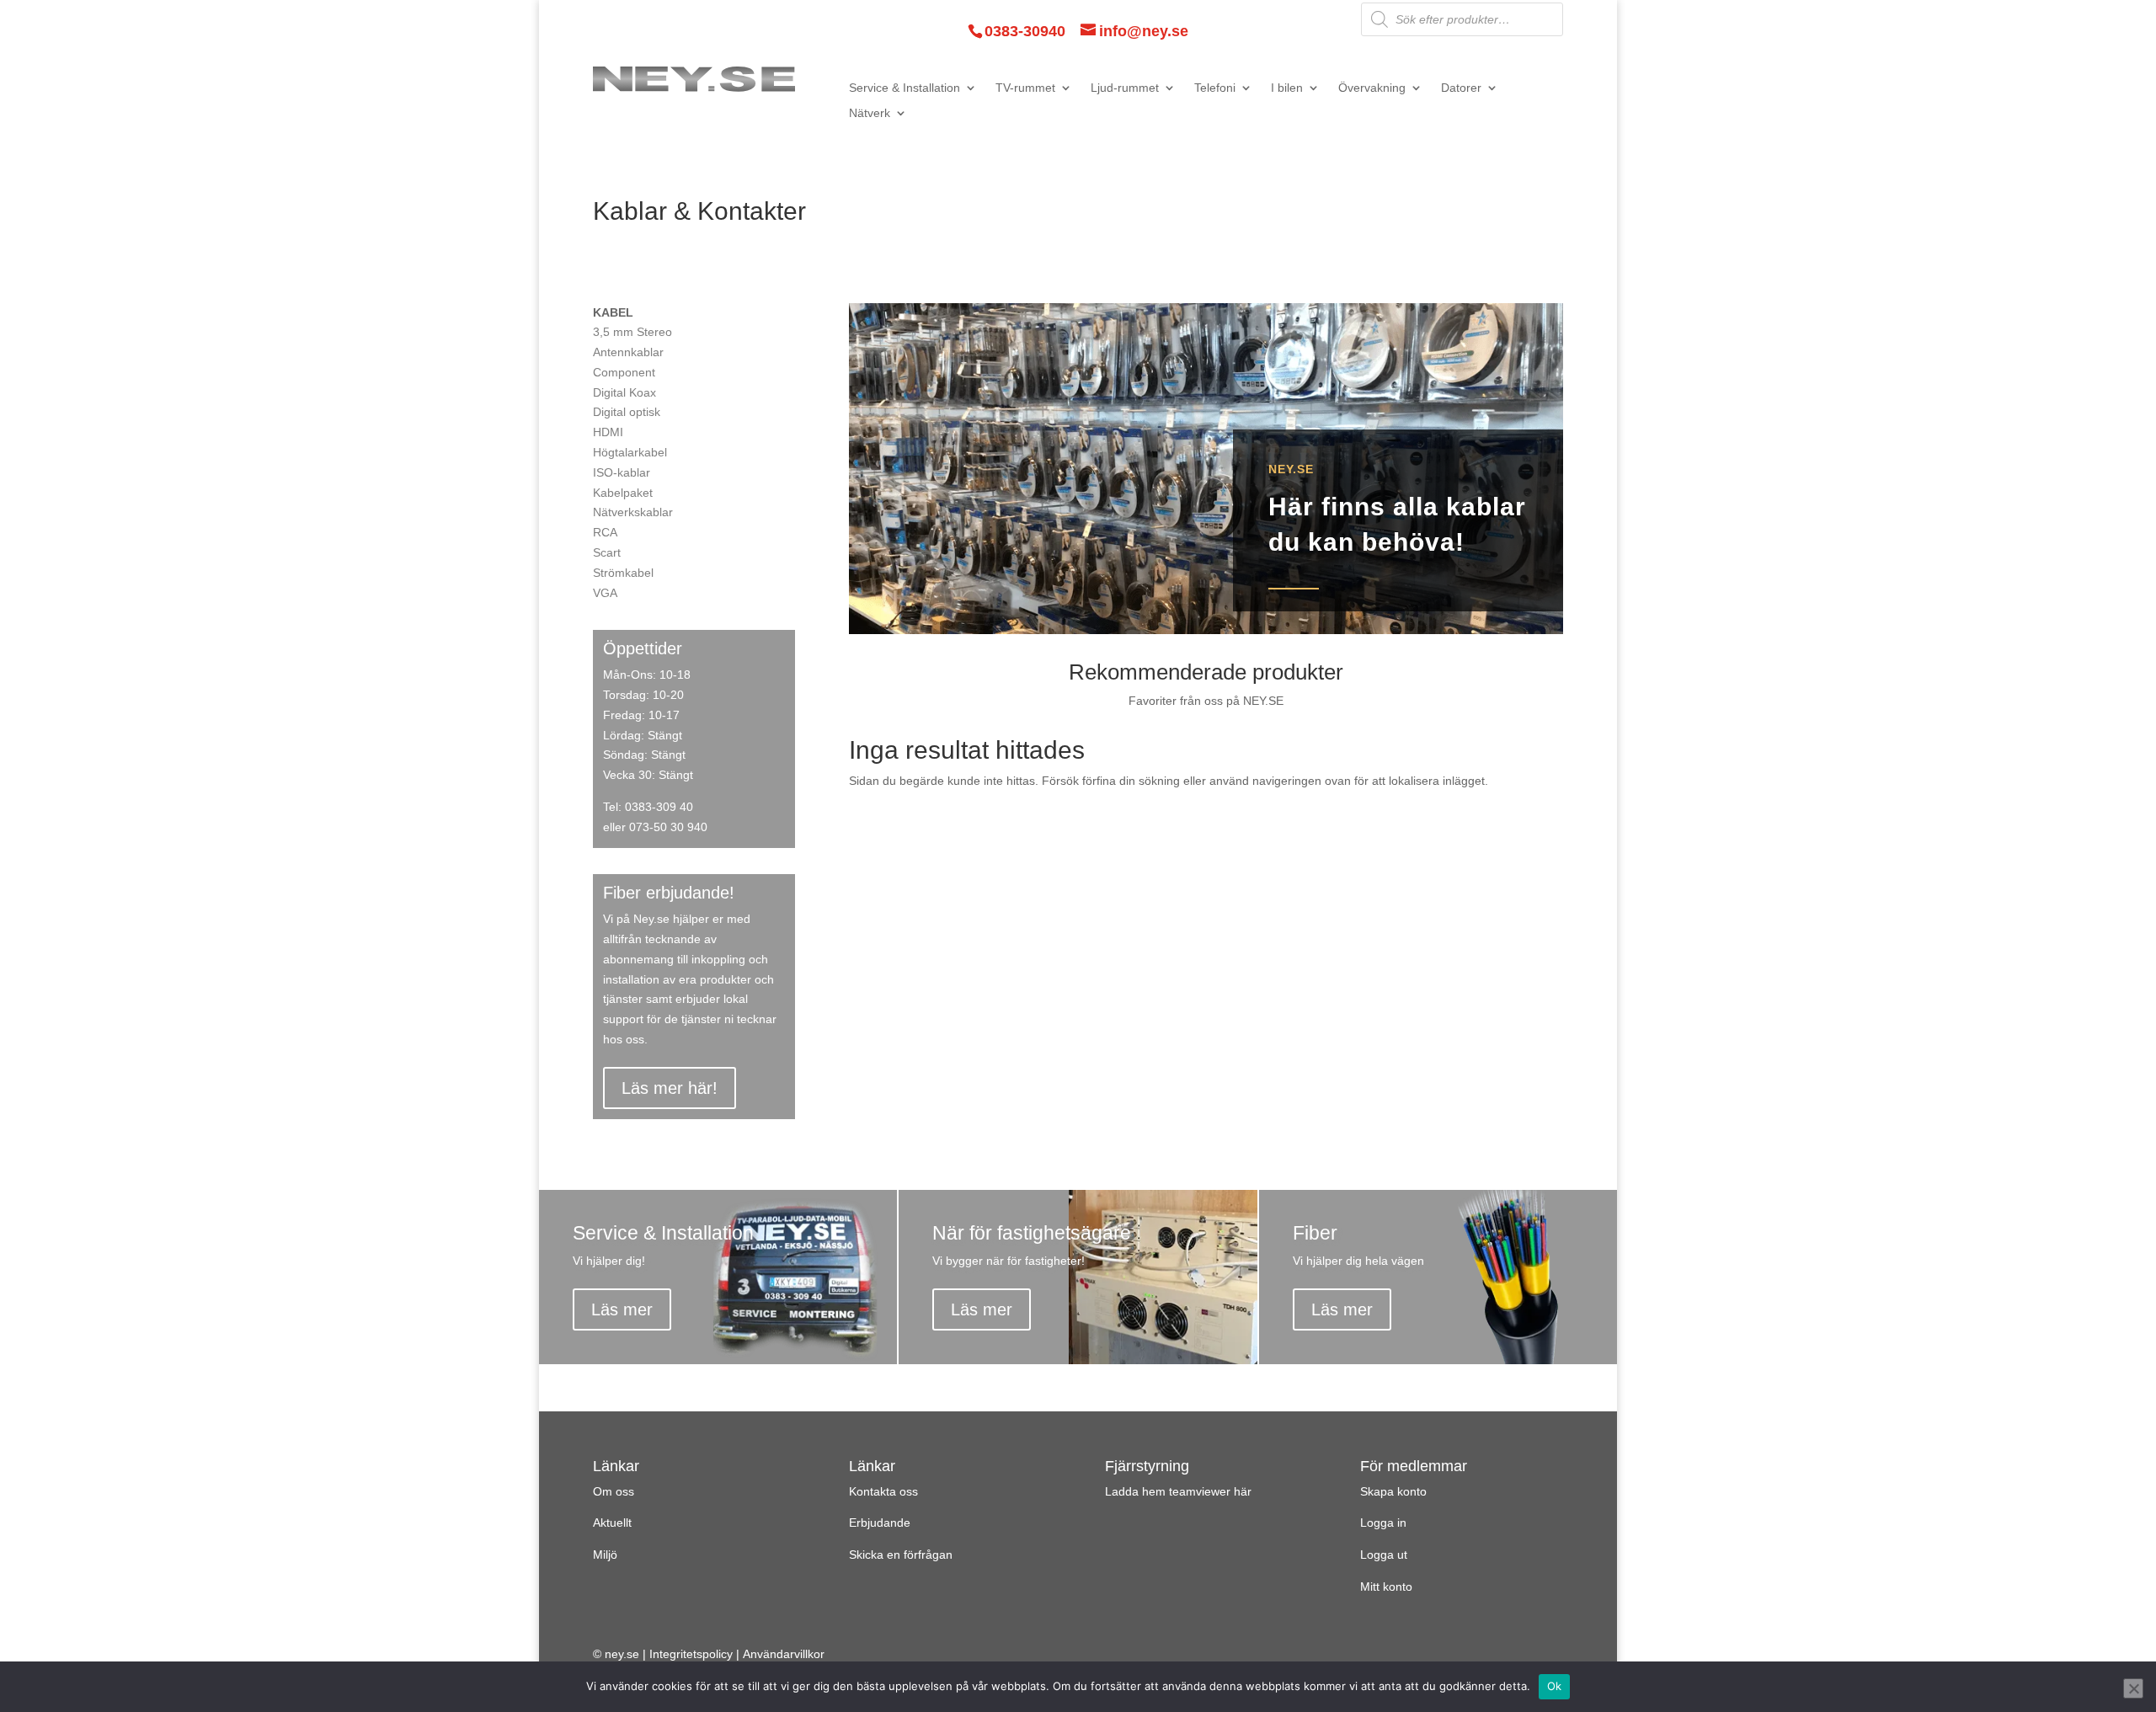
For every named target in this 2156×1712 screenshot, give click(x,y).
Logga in (1383, 1523)
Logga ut (1384, 1555)
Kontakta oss (883, 1491)
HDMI (608, 432)
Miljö (605, 1555)
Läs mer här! (670, 1088)
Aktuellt (612, 1523)
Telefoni (1215, 88)
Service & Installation (905, 88)
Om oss (614, 1491)
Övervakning (1372, 88)
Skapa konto (1393, 1491)
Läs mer (622, 1309)
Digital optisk (627, 412)
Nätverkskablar (633, 512)
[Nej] (2133, 1688)
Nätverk (870, 113)
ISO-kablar (622, 472)
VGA (605, 593)
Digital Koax (624, 392)
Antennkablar (628, 352)
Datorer (1461, 88)
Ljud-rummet (1125, 88)
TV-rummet (1025, 88)
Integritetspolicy (691, 1654)
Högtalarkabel (630, 452)
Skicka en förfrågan (901, 1555)
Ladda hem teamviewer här (1178, 1491)
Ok (1555, 1686)
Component (624, 372)
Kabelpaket (623, 493)
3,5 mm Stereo (632, 332)
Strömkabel (623, 573)
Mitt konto (1386, 1587)
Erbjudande (880, 1523)
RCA (605, 532)
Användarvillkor (784, 1654)
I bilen (1287, 88)
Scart (607, 552)
